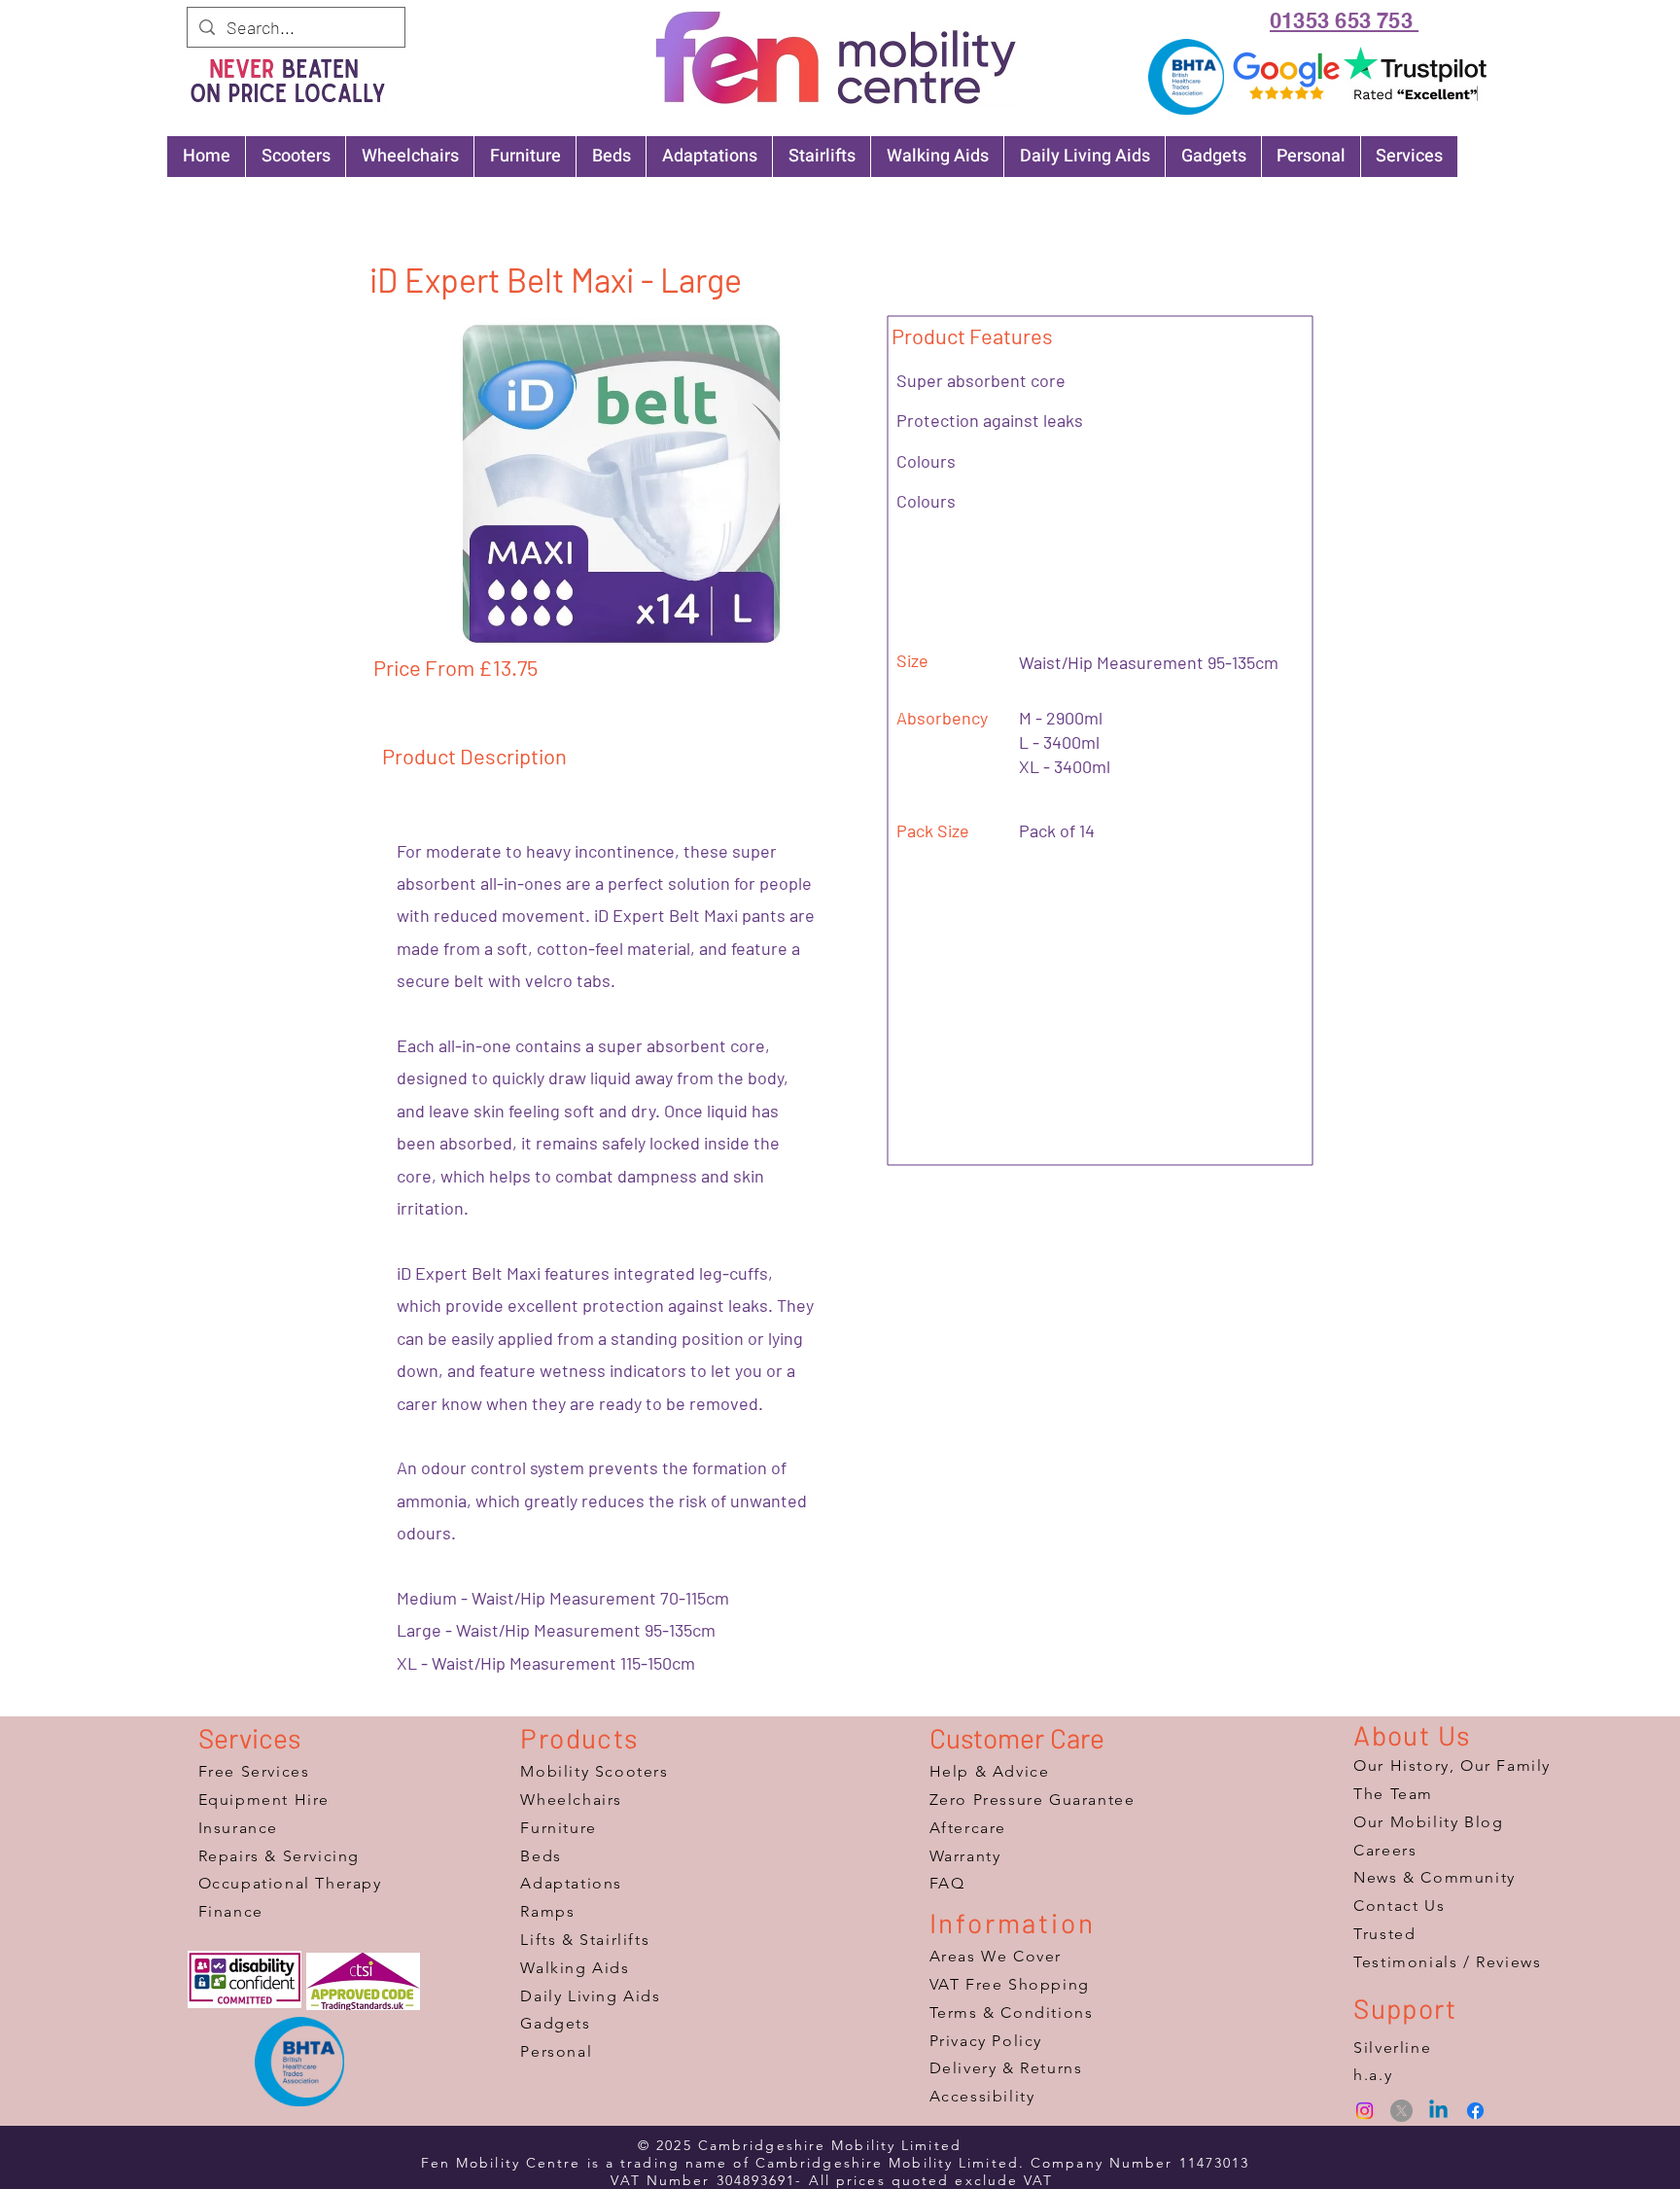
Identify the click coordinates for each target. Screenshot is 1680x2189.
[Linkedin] (1438, 2111)
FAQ (947, 1883)
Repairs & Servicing (279, 1856)
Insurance (238, 1828)
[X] (1401, 2111)
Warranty (965, 1856)
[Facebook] (1475, 2111)
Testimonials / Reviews (1447, 1962)
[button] (622, 485)
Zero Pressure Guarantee (1032, 1800)
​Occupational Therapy (290, 1883)
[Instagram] (1365, 2111)
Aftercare (968, 1828)
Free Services (254, 1771)
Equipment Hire (264, 1800)
